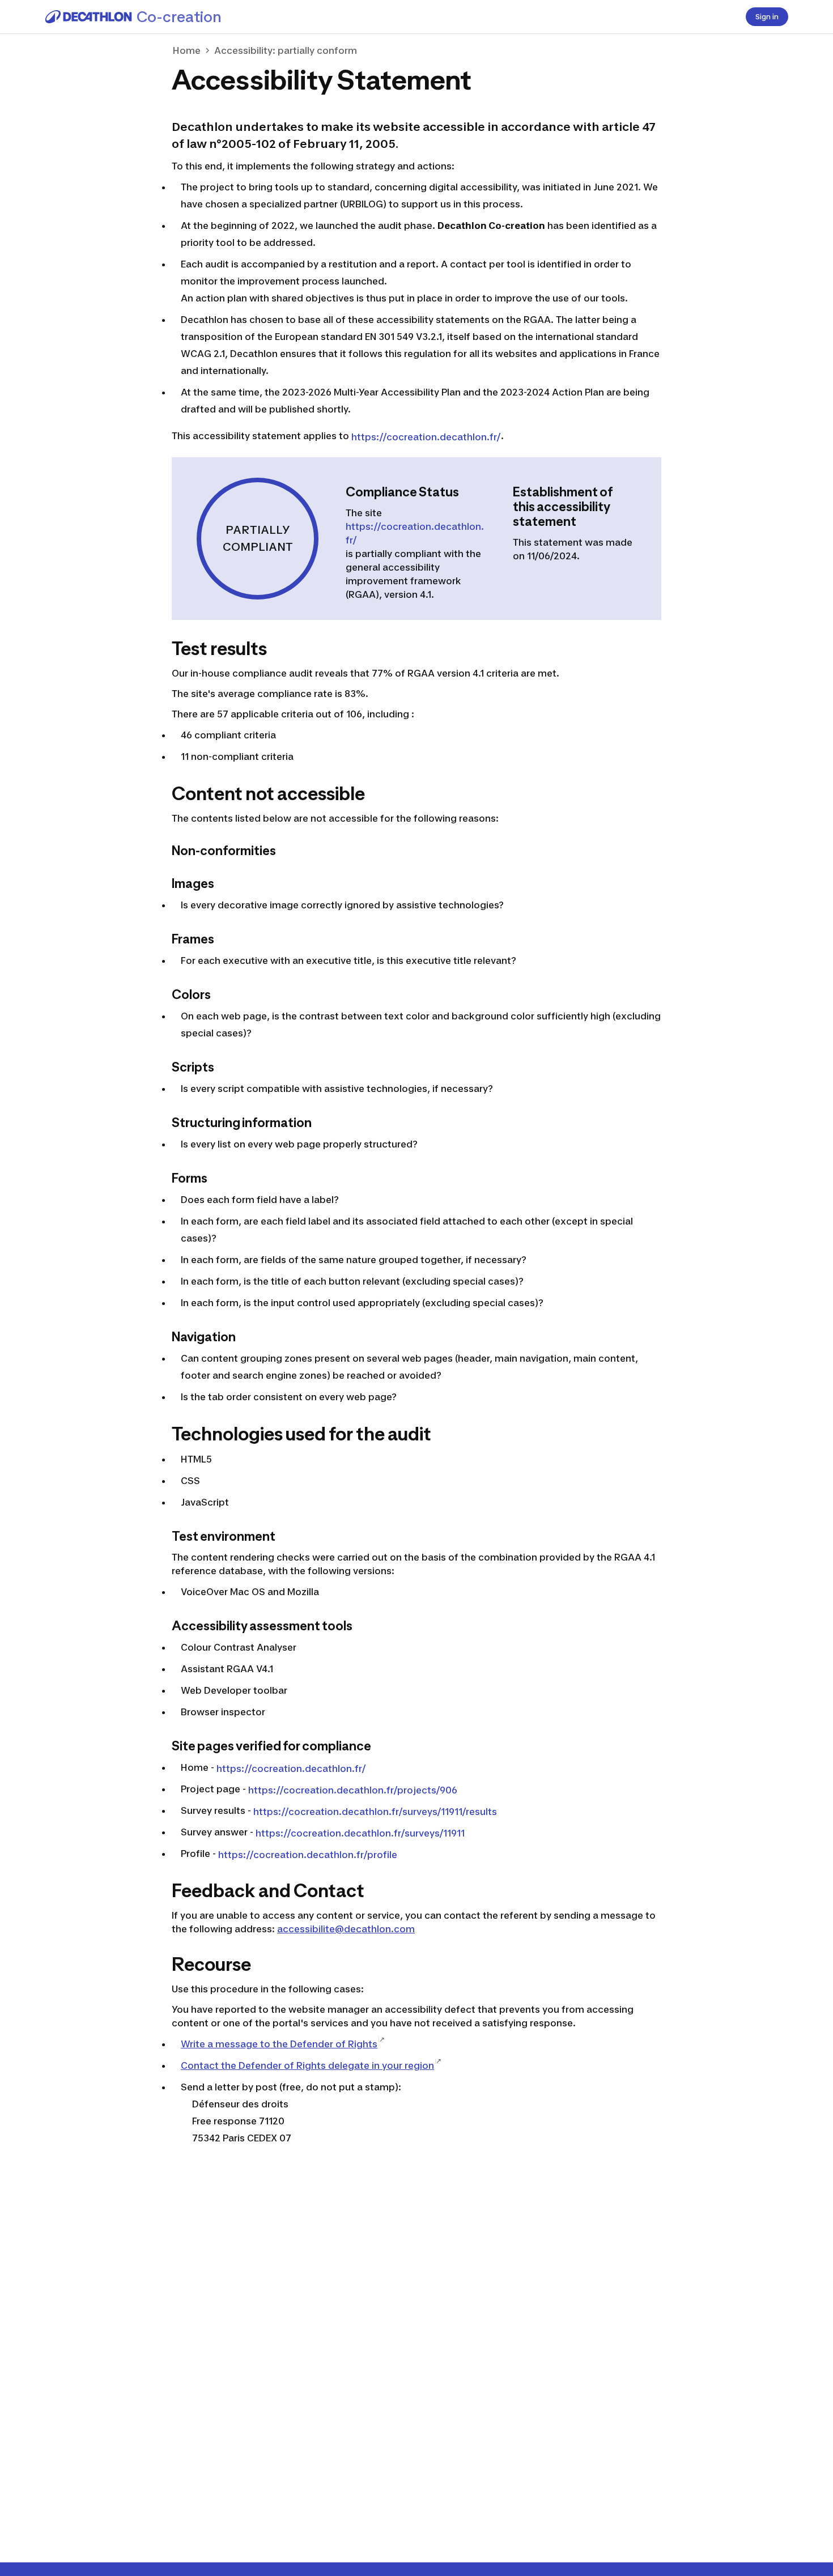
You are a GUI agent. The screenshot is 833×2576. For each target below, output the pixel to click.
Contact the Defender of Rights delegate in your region (307, 2065)
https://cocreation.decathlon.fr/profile (308, 1855)
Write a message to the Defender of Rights (279, 2044)
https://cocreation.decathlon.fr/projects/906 (353, 1790)
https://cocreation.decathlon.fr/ (426, 437)
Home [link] (187, 50)
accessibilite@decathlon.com (346, 1929)
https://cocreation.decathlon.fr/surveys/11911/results (375, 1812)
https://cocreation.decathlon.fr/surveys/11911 (360, 1833)
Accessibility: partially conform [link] (286, 50)
